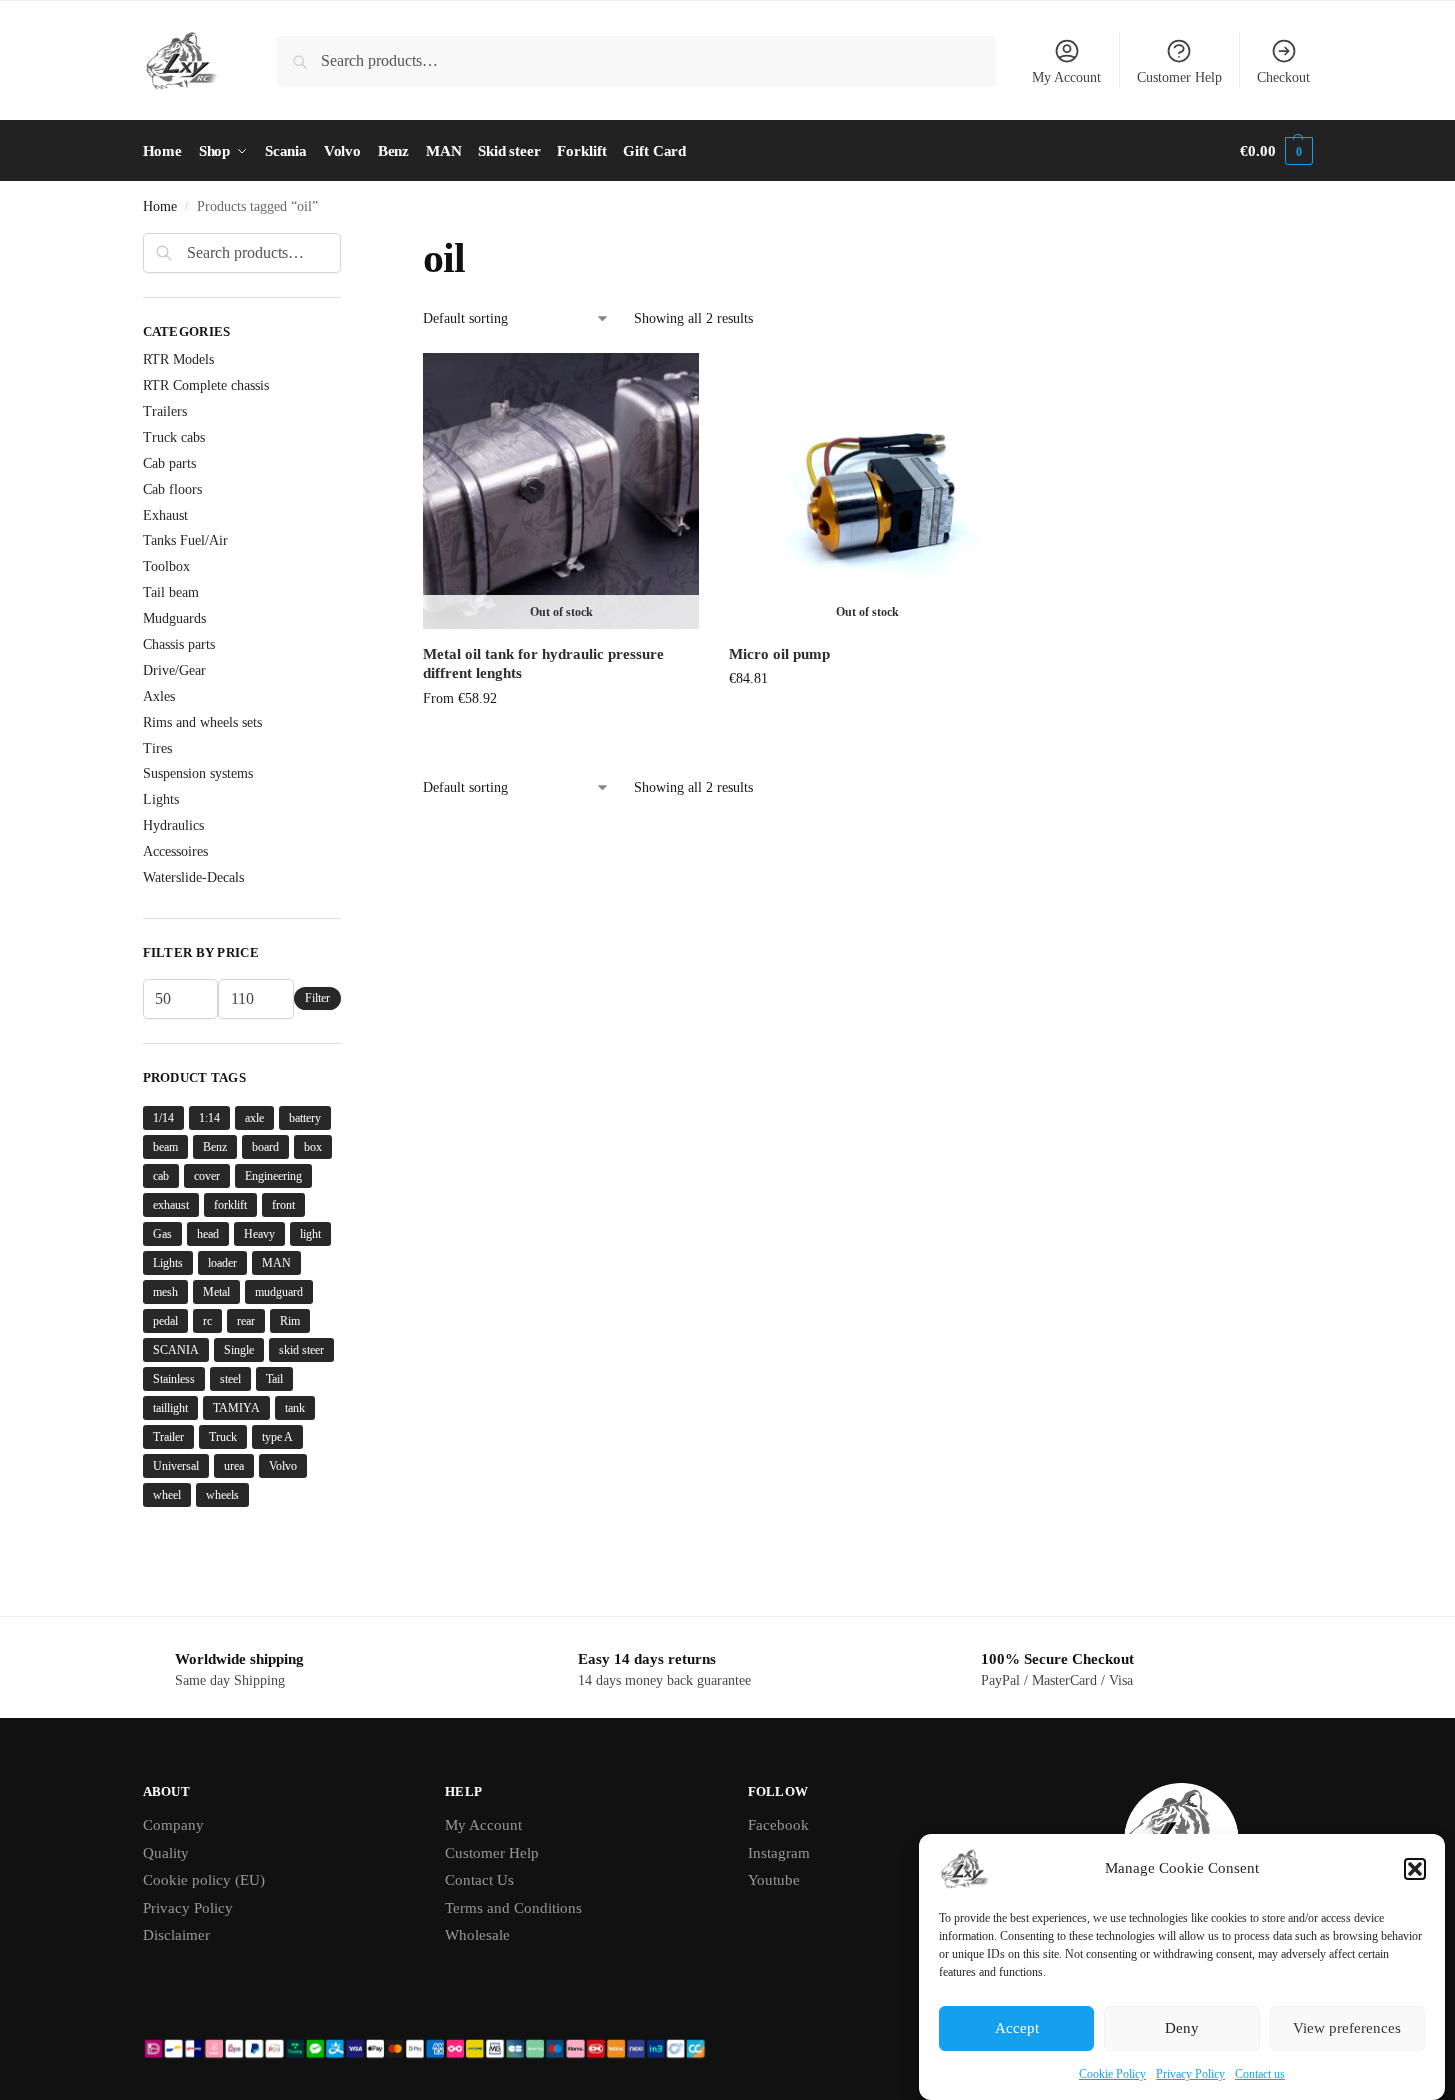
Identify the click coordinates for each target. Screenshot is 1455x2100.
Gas (162, 1234)
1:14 (209, 1118)
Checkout (1283, 77)
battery (305, 1118)
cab (161, 1176)
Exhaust (165, 515)
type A (277, 1437)
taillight (170, 1408)
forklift (230, 1205)
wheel (167, 1495)
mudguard (279, 1292)
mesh (165, 1292)
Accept (1017, 2029)
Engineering (273, 1176)
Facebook (778, 1825)
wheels (222, 1495)
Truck (223, 1437)
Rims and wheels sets (202, 722)
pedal (165, 1321)
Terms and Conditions (513, 1908)
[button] (1415, 1869)
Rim (290, 1321)
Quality (166, 1853)
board (265, 1147)
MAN (276, 1263)
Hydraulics (173, 825)
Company (173, 1825)
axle (254, 1118)
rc (207, 1321)
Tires (157, 748)
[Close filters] (347, 245)
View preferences (1347, 2029)
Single (239, 1350)
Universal (176, 1466)
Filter (317, 998)
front (283, 1205)
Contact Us (479, 1880)
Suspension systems (198, 773)
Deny (1182, 2029)
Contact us (1260, 2074)
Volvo (283, 1466)
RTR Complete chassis (206, 385)
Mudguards (174, 618)
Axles (159, 696)
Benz (215, 1147)
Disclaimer (176, 1935)
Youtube (774, 1880)
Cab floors (172, 489)
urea (234, 1466)
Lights (161, 799)
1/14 (163, 1118)
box (313, 1147)
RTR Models (178, 359)
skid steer (301, 1350)
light (310, 1234)
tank (295, 1408)
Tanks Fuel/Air (185, 540)
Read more (868, 720)
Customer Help (1179, 77)
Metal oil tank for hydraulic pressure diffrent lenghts (543, 664)
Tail (274, 1379)
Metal (216, 1292)
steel (230, 1379)
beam (165, 1147)
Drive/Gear (174, 670)
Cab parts (169, 463)
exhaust (171, 1205)
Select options (561, 740)
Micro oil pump (779, 654)
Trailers (165, 411)
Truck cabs (174, 437)
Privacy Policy (1190, 2074)
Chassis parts (179, 644)
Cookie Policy (1112, 2074)
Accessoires (175, 851)
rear (246, 1321)
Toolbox (166, 566)
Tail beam (171, 592)
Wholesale (477, 1935)
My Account (1066, 77)
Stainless (174, 1379)
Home (160, 206)
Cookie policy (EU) (204, 1880)
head (208, 1234)
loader (222, 1263)
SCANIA (176, 1350)
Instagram (779, 1853)
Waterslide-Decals (193, 877)
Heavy (259, 1234)
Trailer (168, 1437)
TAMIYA (236, 1408)
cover (207, 1176)
